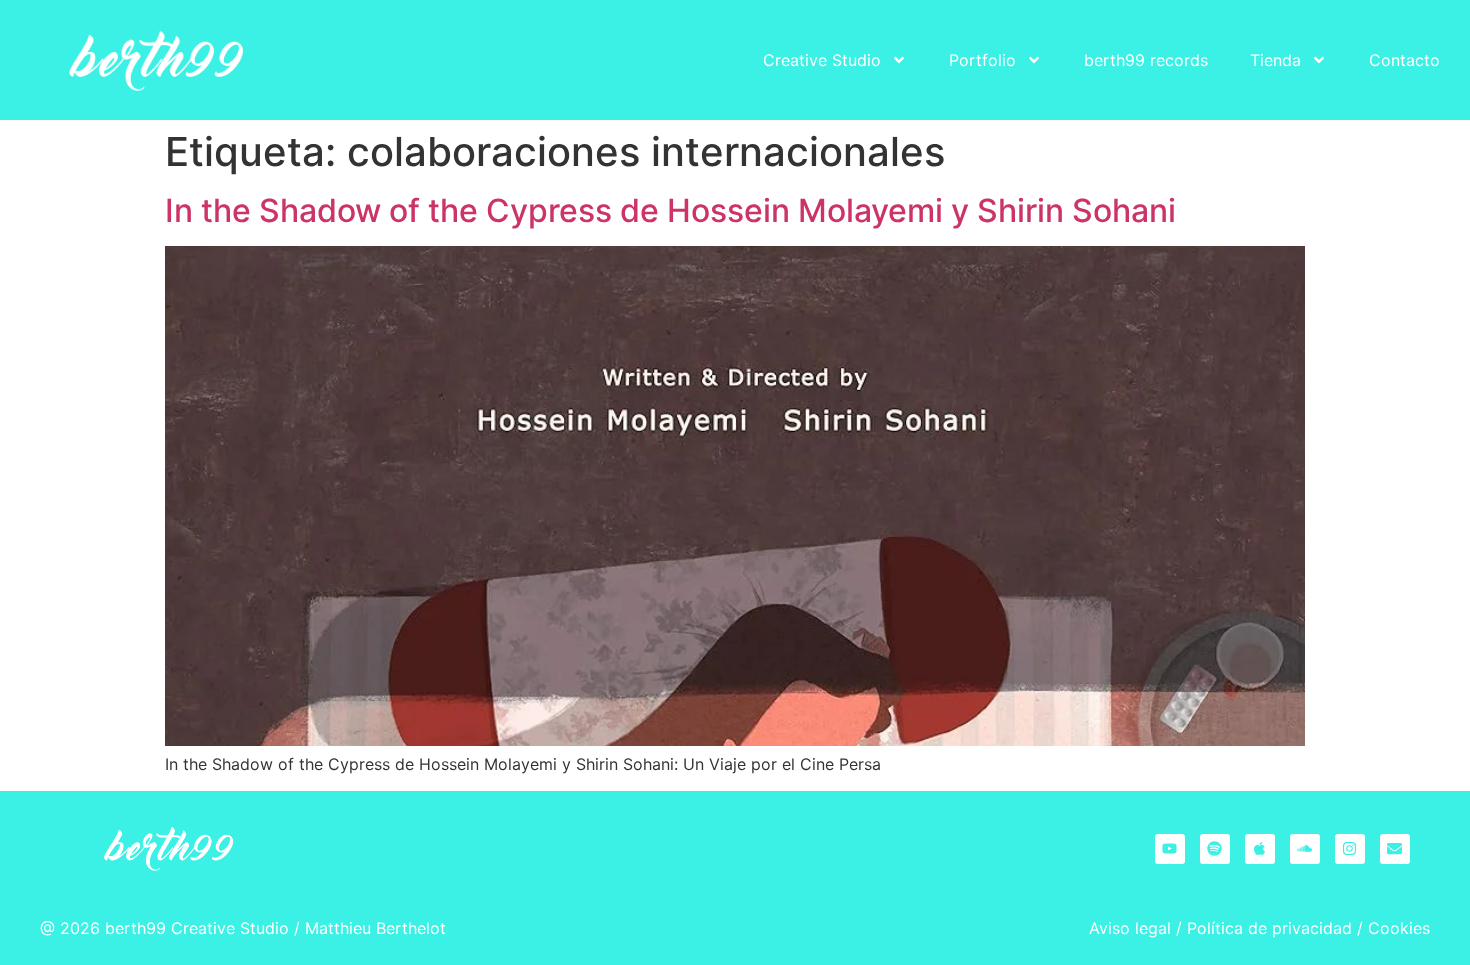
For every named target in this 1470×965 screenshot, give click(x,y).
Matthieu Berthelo (372, 928)
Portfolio (982, 60)
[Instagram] (1350, 849)
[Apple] (1260, 849)
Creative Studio (822, 60)
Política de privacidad (1269, 928)
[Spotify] (1215, 849)
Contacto (1404, 60)
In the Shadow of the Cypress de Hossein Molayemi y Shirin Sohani (670, 210)
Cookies (1399, 928)
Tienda (1275, 60)
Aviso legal (1130, 928)
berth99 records (1146, 60)
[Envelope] (1395, 849)
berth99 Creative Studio (197, 928)
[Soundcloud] (1305, 849)
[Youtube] (1170, 849)
